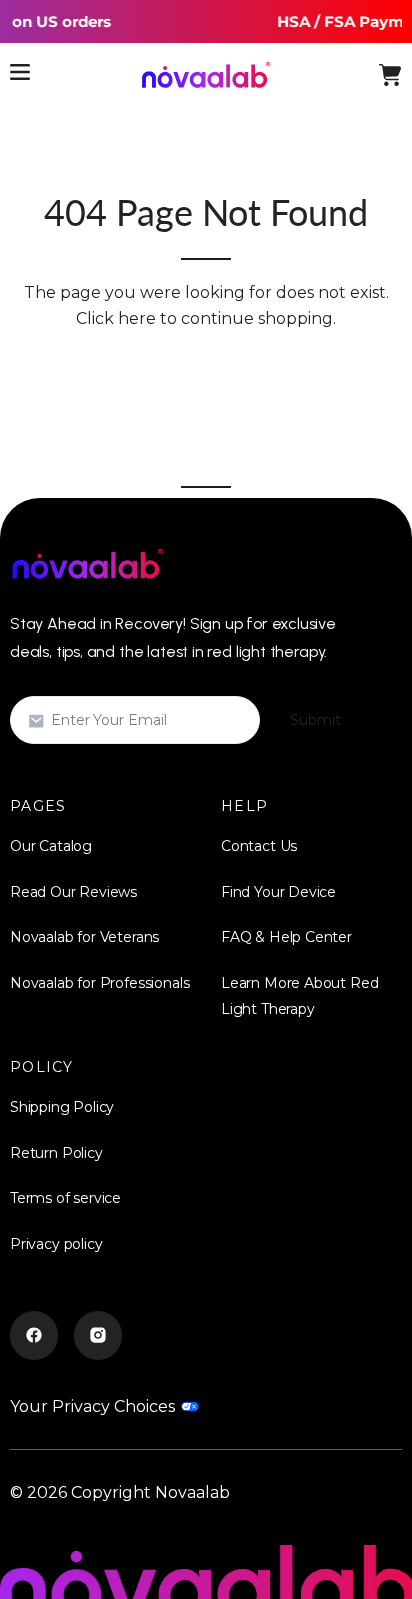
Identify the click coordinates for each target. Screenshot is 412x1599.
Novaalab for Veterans (84, 937)
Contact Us (259, 846)
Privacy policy (56, 1244)
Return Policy (56, 1153)
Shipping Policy (62, 1107)
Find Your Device (278, 892)
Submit (315, 720)
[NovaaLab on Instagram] (98, 1335)
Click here (116, 318)
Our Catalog (51, 846)
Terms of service (65, 1198)
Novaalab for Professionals (99, 983)
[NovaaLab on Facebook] (34, 1335)
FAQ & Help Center (286, 937)
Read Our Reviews (73, 892)
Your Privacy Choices (92, 1406)
